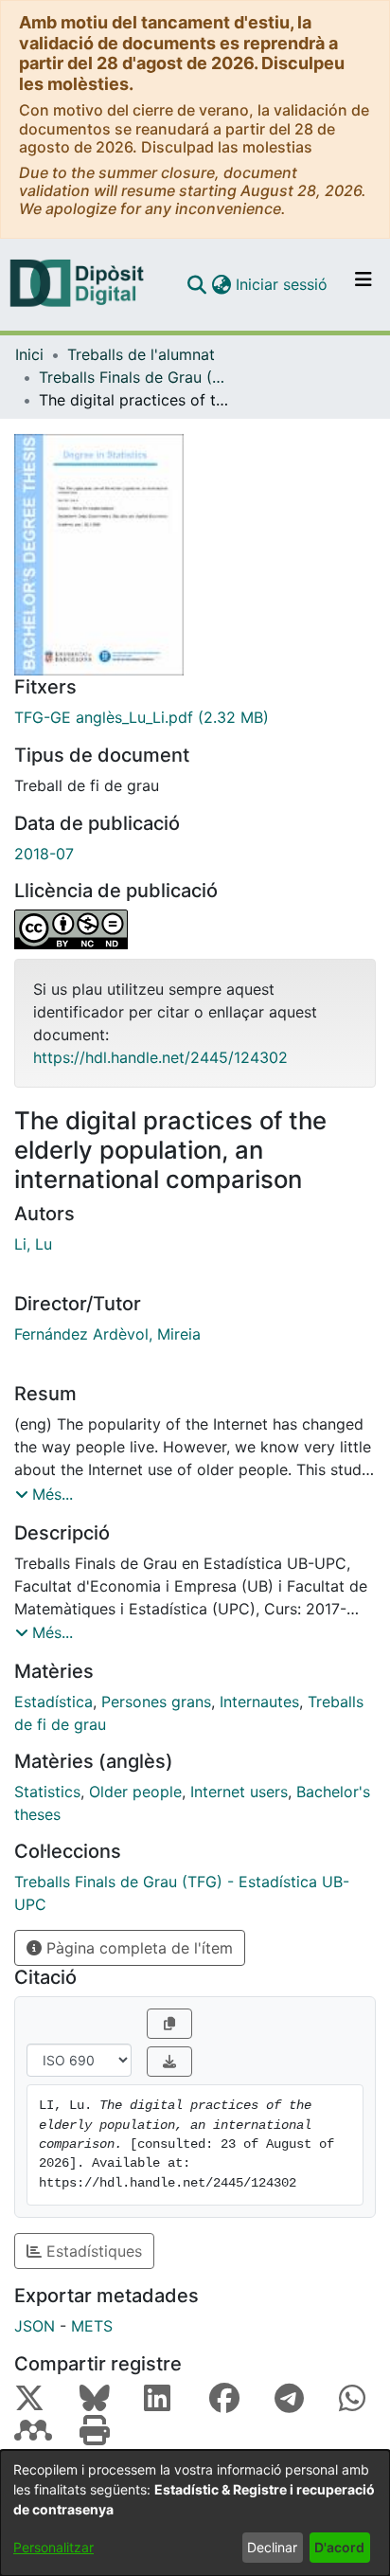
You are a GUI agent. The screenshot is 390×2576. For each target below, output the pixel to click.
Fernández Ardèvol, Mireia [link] (107, 1334)
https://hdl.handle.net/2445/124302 (160, 1057)
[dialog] (195, 2513)
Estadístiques (92, 2251)
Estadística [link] (53, 1702)
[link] (195, 717)
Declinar (272, 2547)
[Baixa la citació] (169, 2062)
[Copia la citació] (169, 2024)
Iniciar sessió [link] (283, 284)
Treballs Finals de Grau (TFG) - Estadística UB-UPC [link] (133, 377)
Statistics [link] (47, 1792)
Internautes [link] (259, 1702)
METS (92, 2326)
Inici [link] (29, 354)
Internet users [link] (239, 1792)
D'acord (339, 2547)
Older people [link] (135, 1792)
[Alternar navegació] (363, 284)
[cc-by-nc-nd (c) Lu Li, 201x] (195, 929)
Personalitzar (53, 2547)
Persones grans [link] (156, 1702)
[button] (196, 284)
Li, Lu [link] (33, 1244)
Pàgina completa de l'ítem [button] (137, 1948)
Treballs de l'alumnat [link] (141, 354)
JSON (35, 2326)
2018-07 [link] (44, 854)
